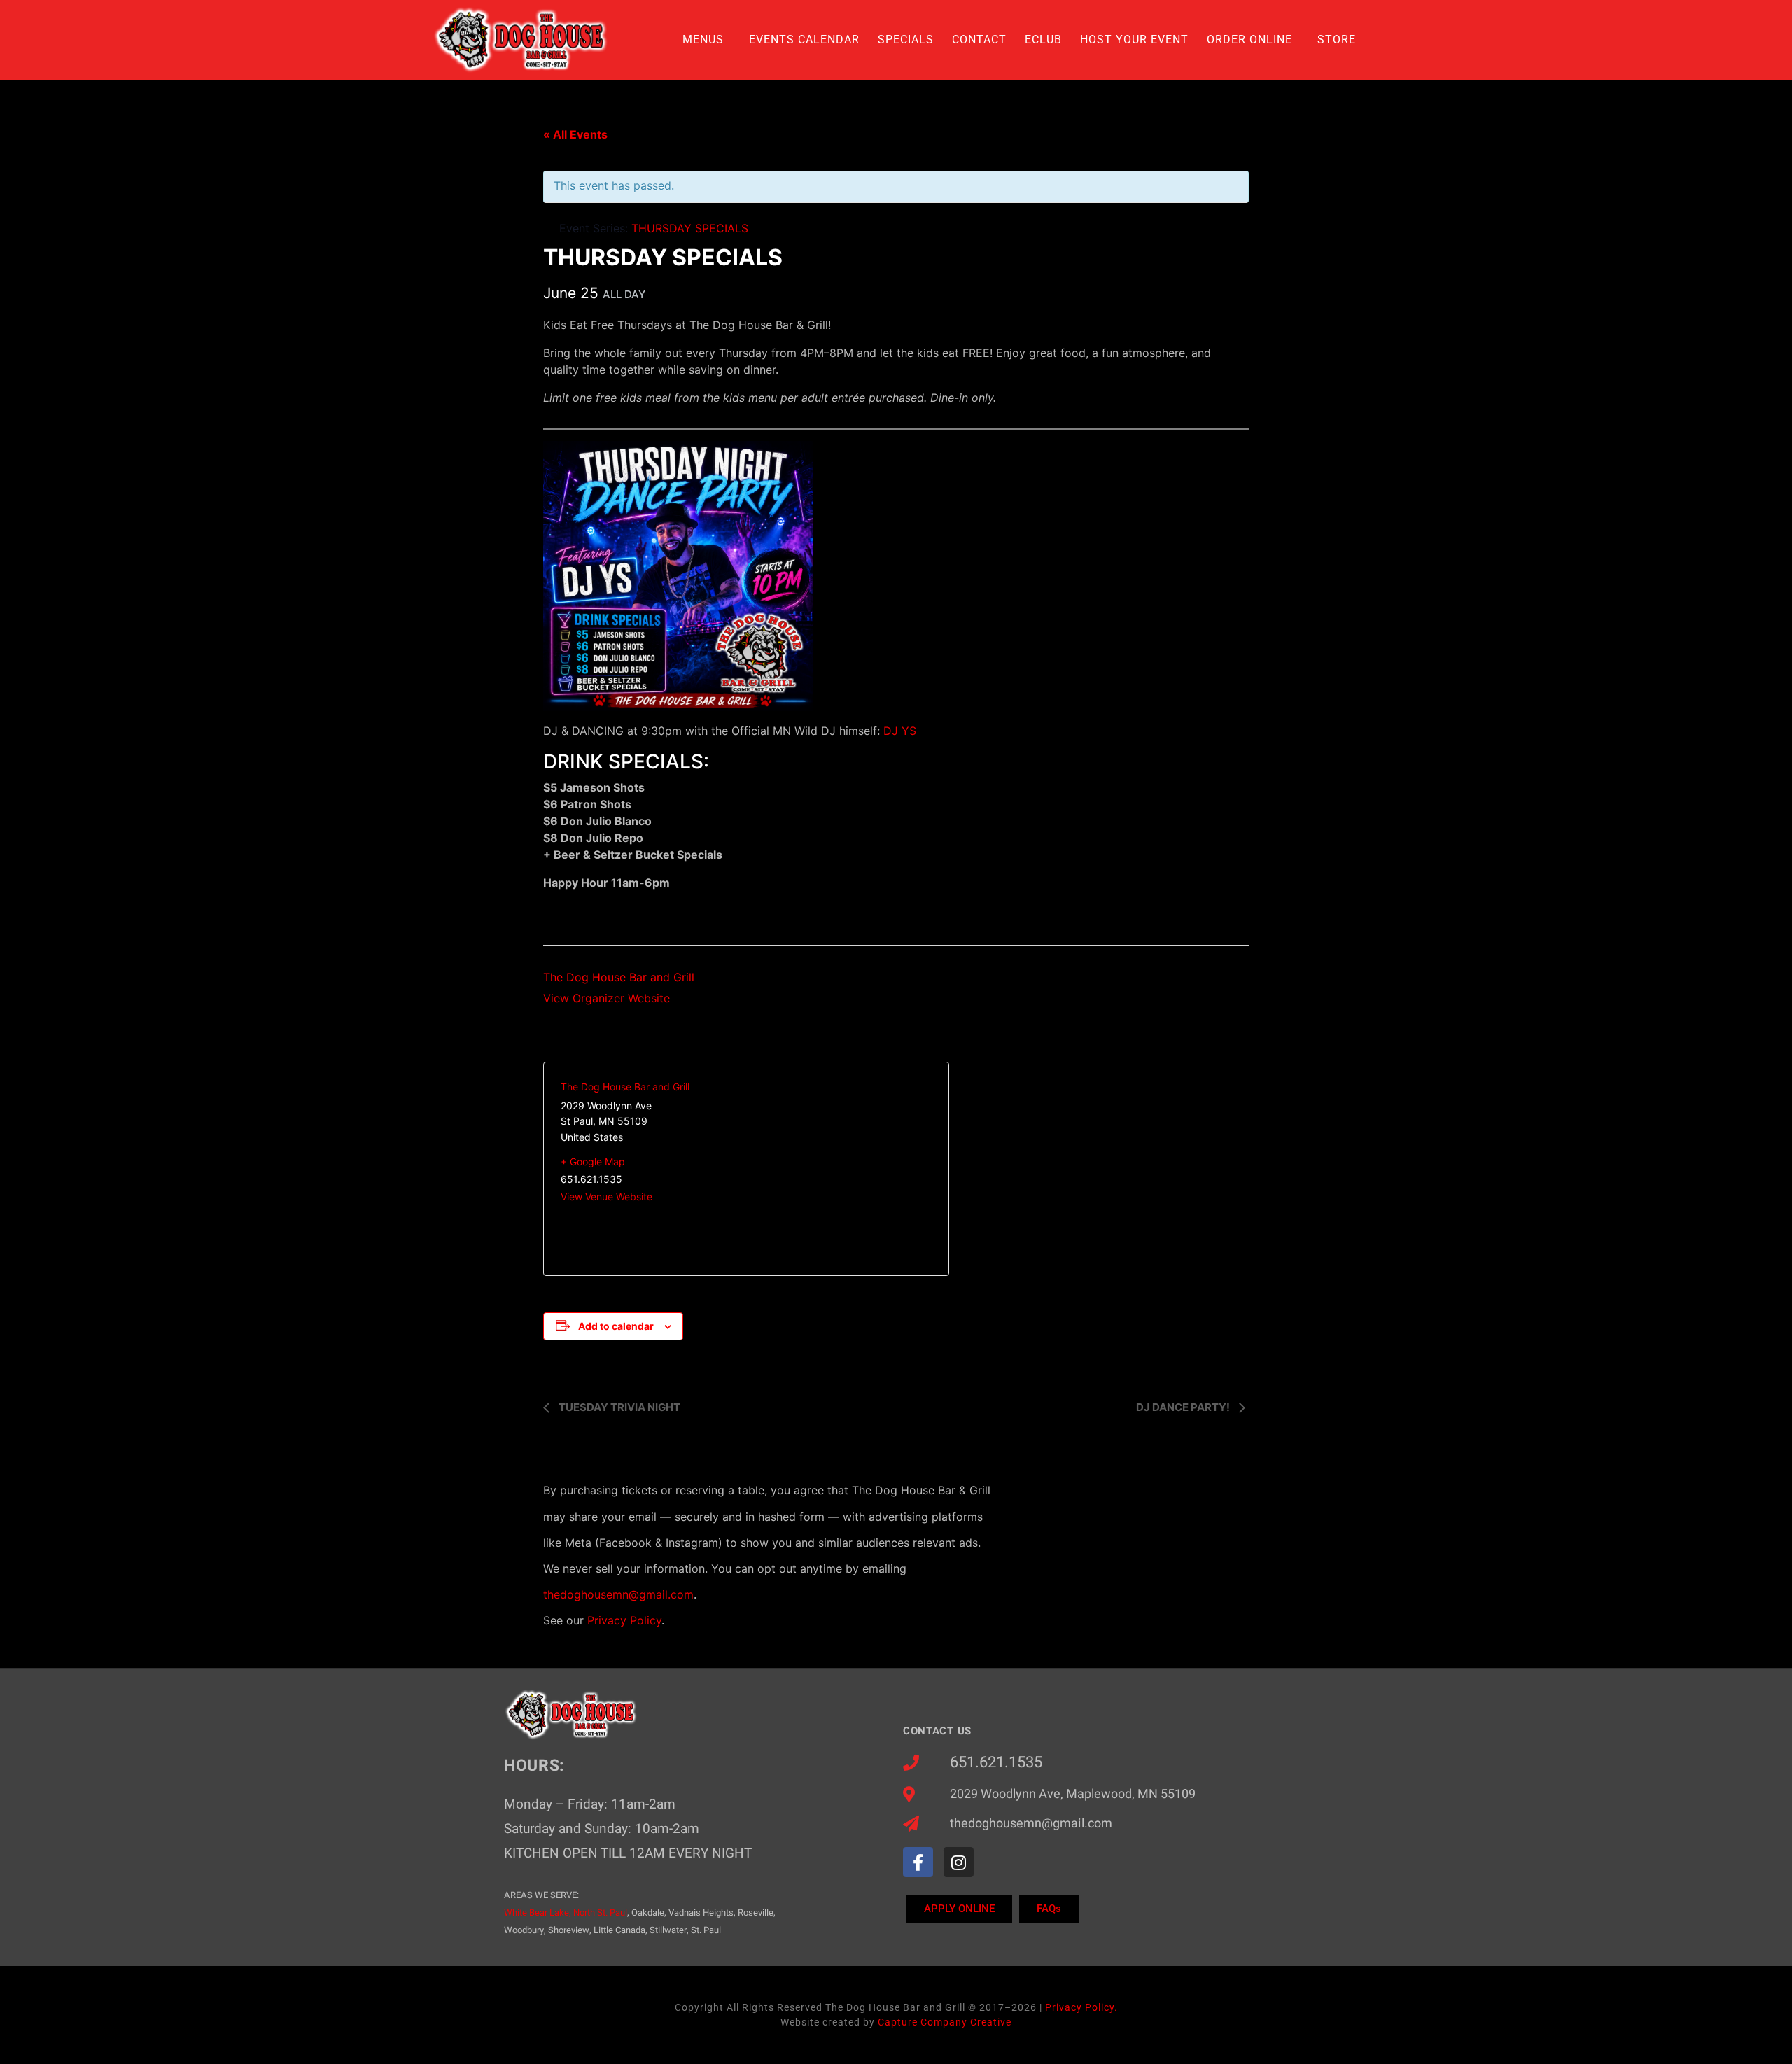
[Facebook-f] (918, 1862)
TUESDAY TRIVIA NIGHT (618, 1407)
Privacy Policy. (1081, 2007)
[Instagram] (959, 1862)
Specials (906, 40)
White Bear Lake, (538, 1912)
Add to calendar (616, 1326)
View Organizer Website (607, 998)
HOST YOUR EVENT (1134, 40)
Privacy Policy (624, 1620)
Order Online (1249, 40)
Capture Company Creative (945, 2022)
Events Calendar (804, 40)
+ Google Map (593, 1161)
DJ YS (900, 731)
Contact (979, 40)
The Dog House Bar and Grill (619, 977)
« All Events (575, 134)
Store (1337, 40)
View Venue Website (607, 1196)
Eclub (1043, 40)
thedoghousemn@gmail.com (618, 1594)
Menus (703, 40)
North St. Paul (600, 1912)
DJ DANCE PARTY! (1184, 1407)
